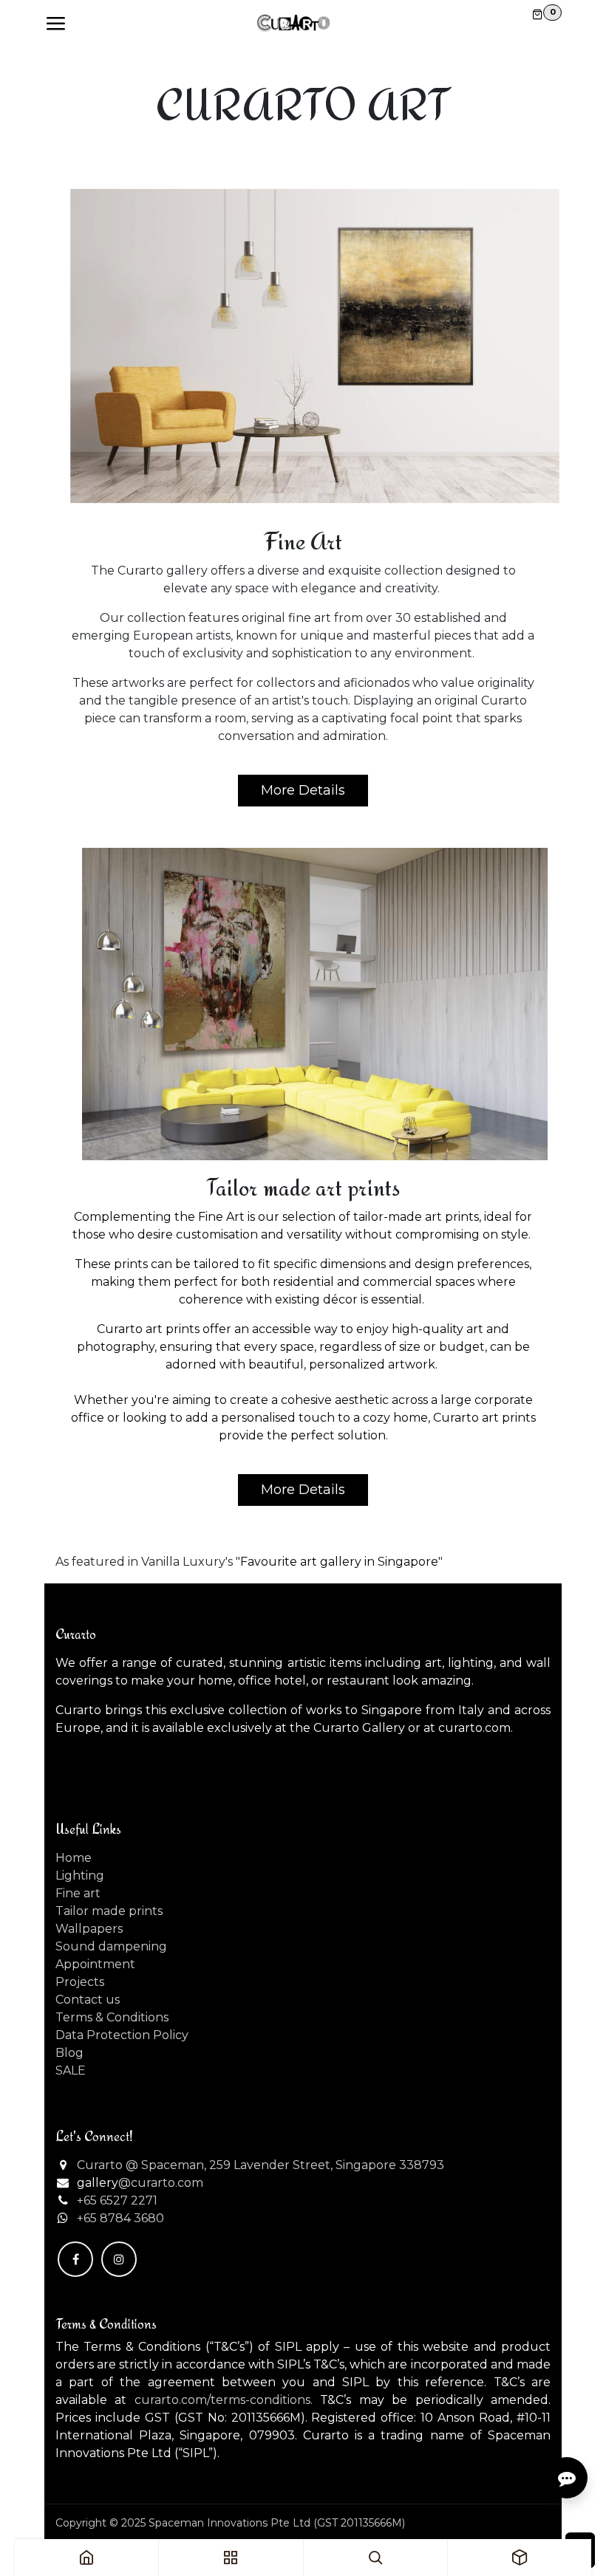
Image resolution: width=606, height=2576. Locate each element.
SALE (71, 2070)
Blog (69, 2053)
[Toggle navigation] (55, 24)
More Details (303, 790)
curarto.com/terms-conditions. (224, 2400)
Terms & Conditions (112, 2017)
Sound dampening (111, 1946)
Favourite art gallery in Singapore (339, 1562)
